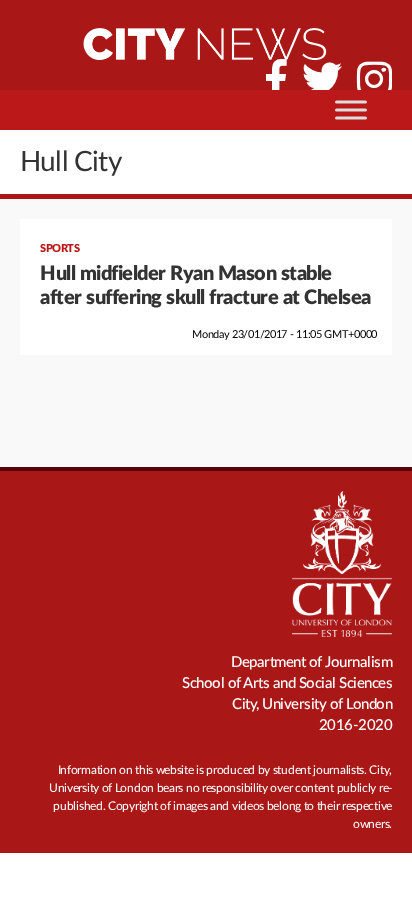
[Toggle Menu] (351, 109)
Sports (59, 248)
